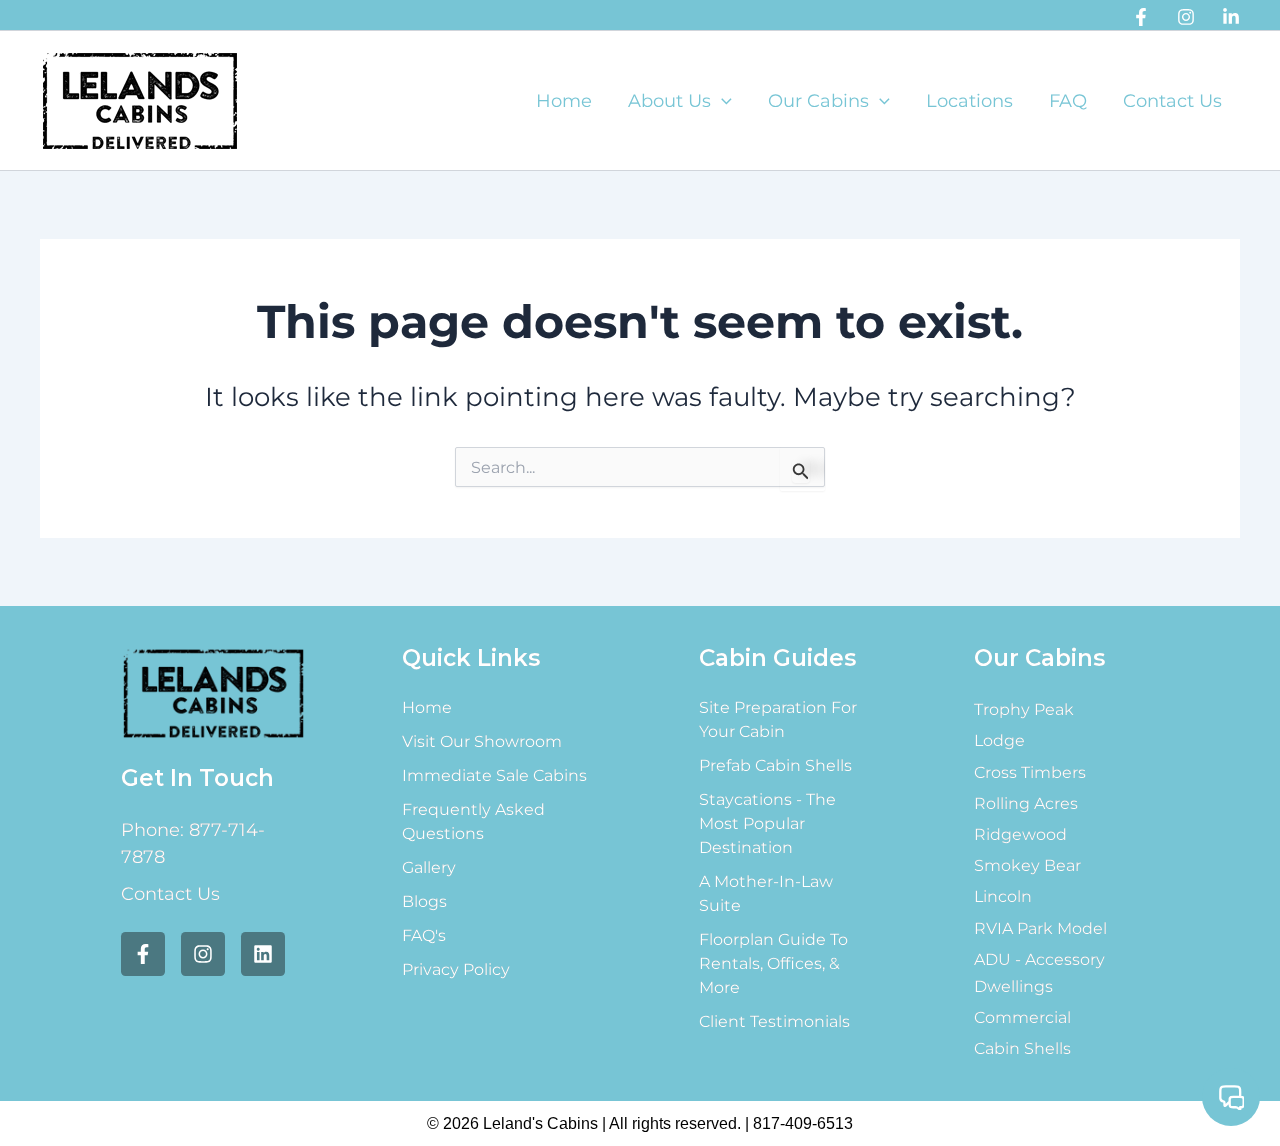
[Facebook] (1141, 17)
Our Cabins (818, 101)
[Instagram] (1186, 17)
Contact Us (1172, 101)
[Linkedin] (1231, 17)
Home (564, 101)
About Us (669, 101)
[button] (721, 101)
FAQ (1068, 101)
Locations (969, 101)
